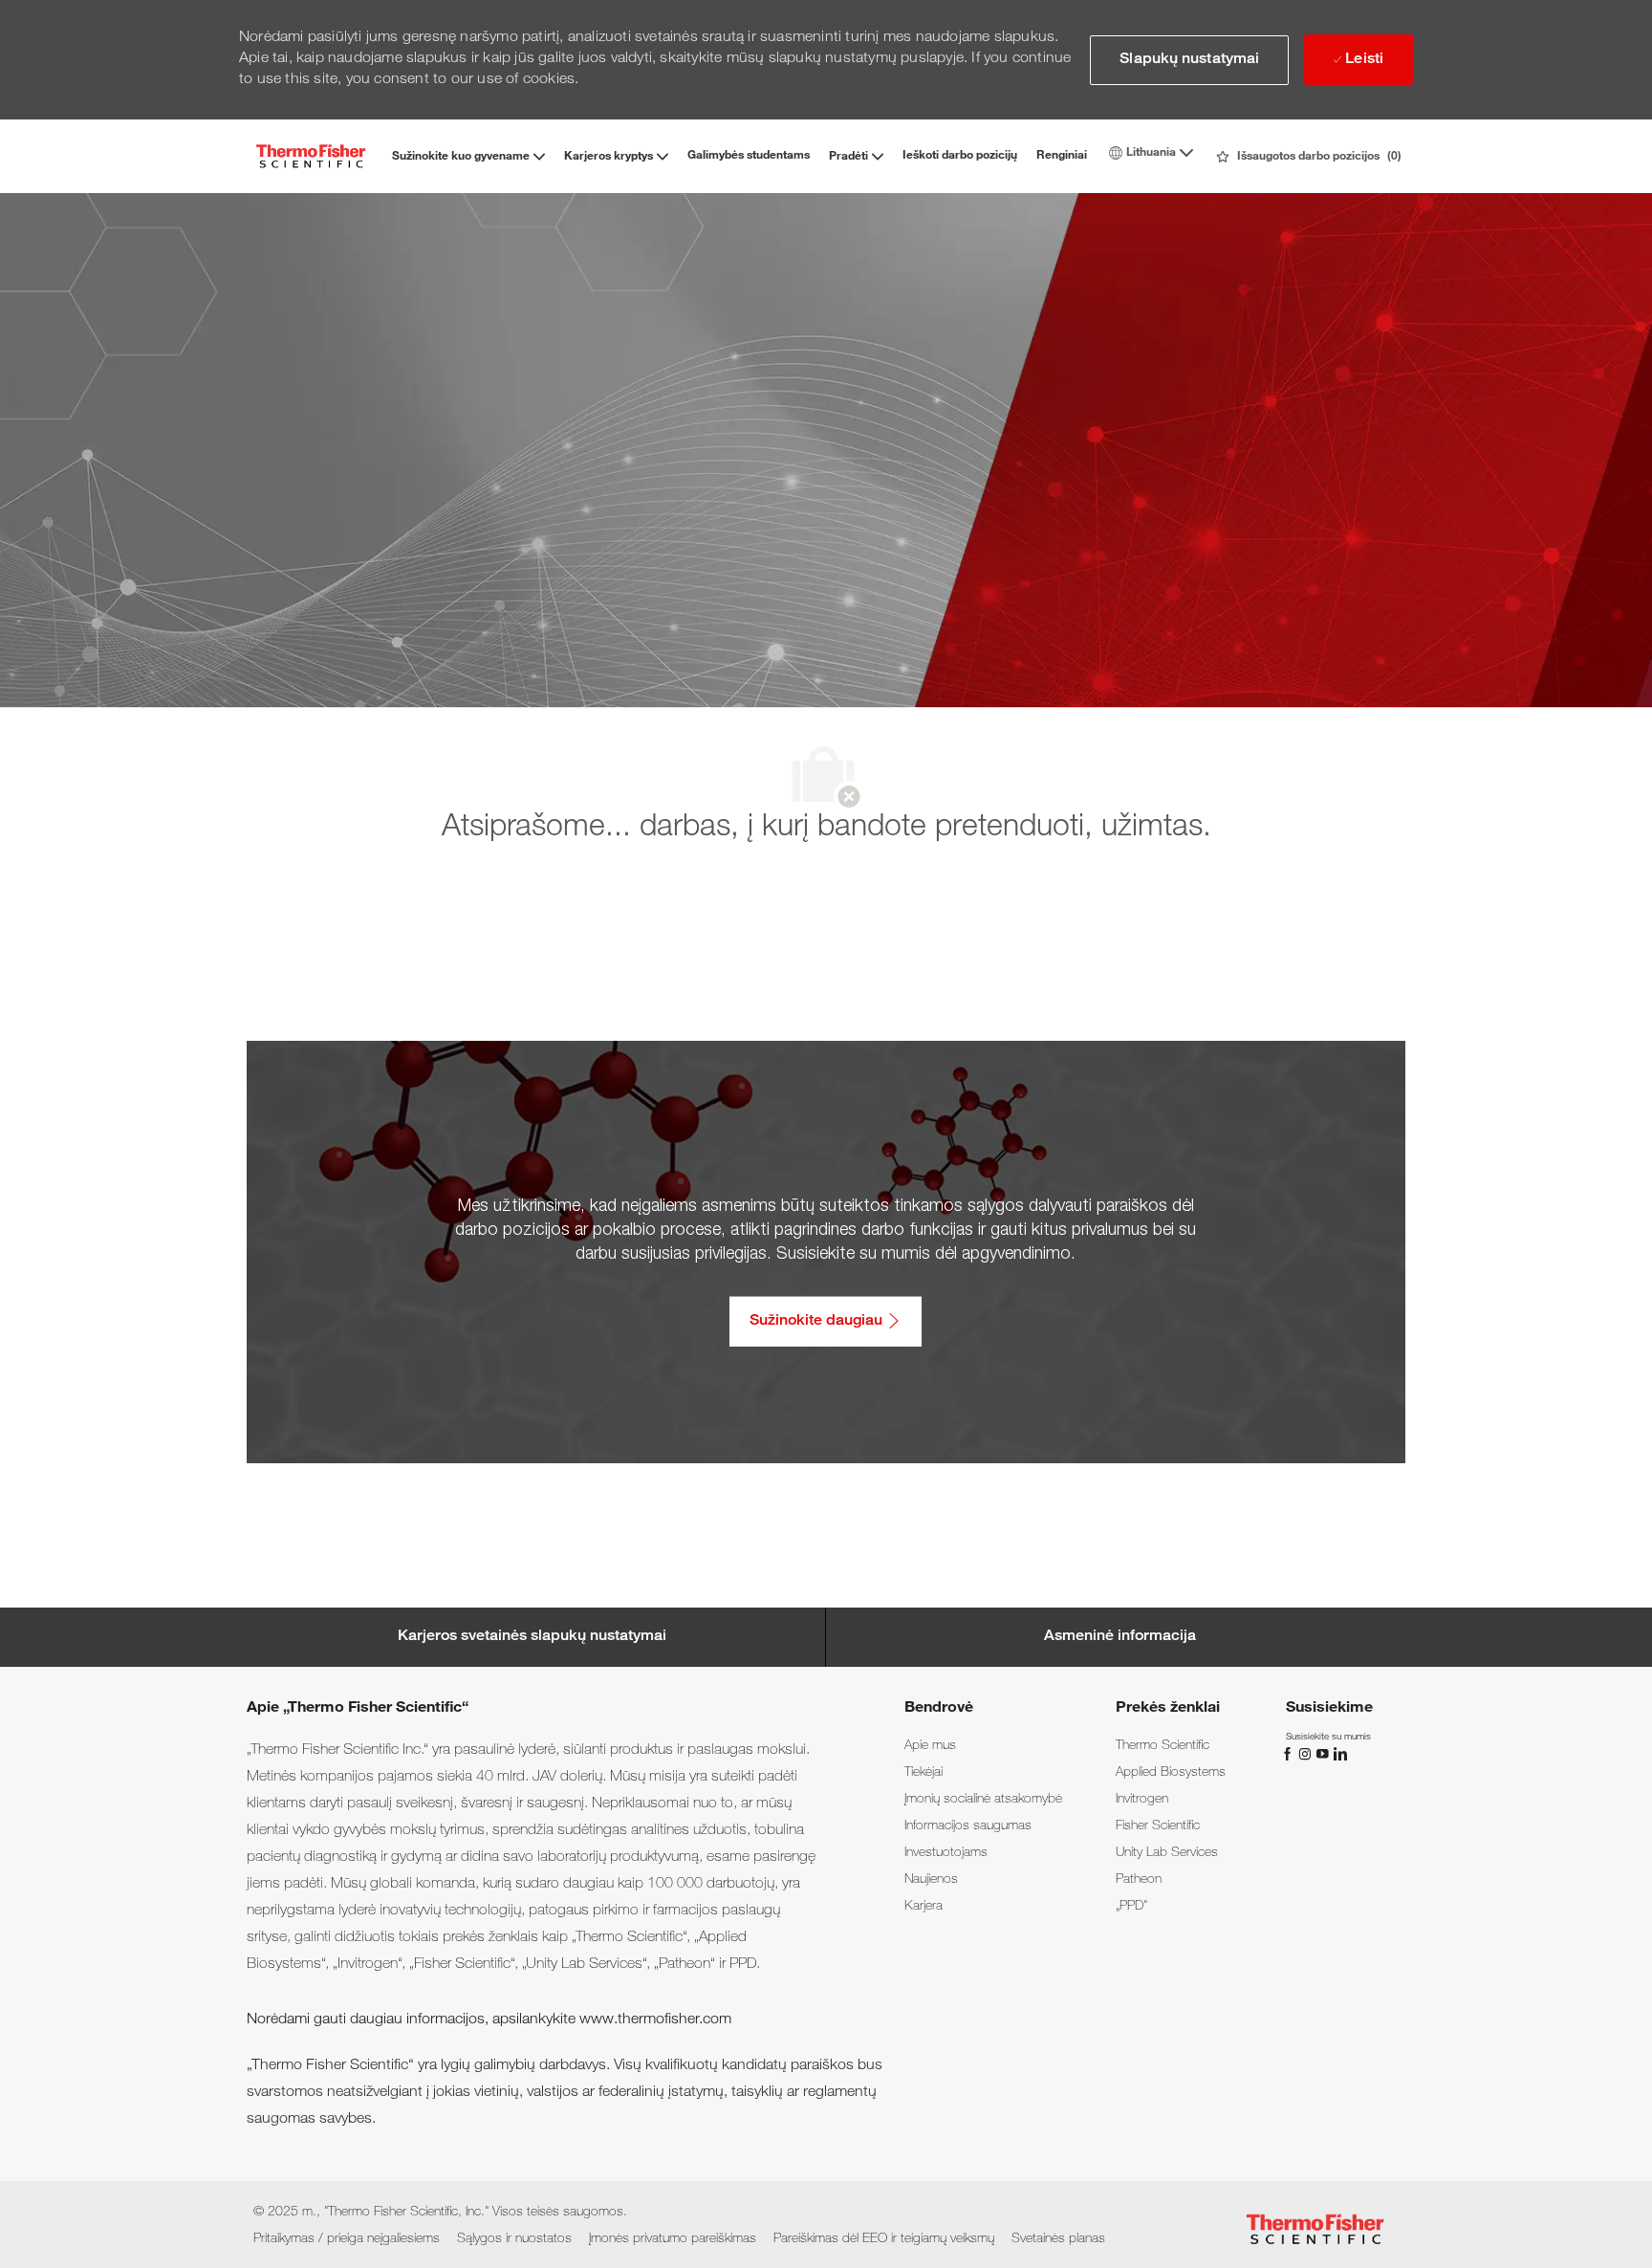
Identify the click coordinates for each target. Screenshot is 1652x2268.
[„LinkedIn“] (1339, 1755)
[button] (1189, 60)
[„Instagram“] (1307, 1755)
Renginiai (1062, 156)
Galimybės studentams (749, 156)
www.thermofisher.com (655, 2020)
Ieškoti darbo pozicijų (960, 156)
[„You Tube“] (1324, 1755)
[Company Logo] (311, 156)
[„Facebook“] (1290, 1755)
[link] (930, 1746)
